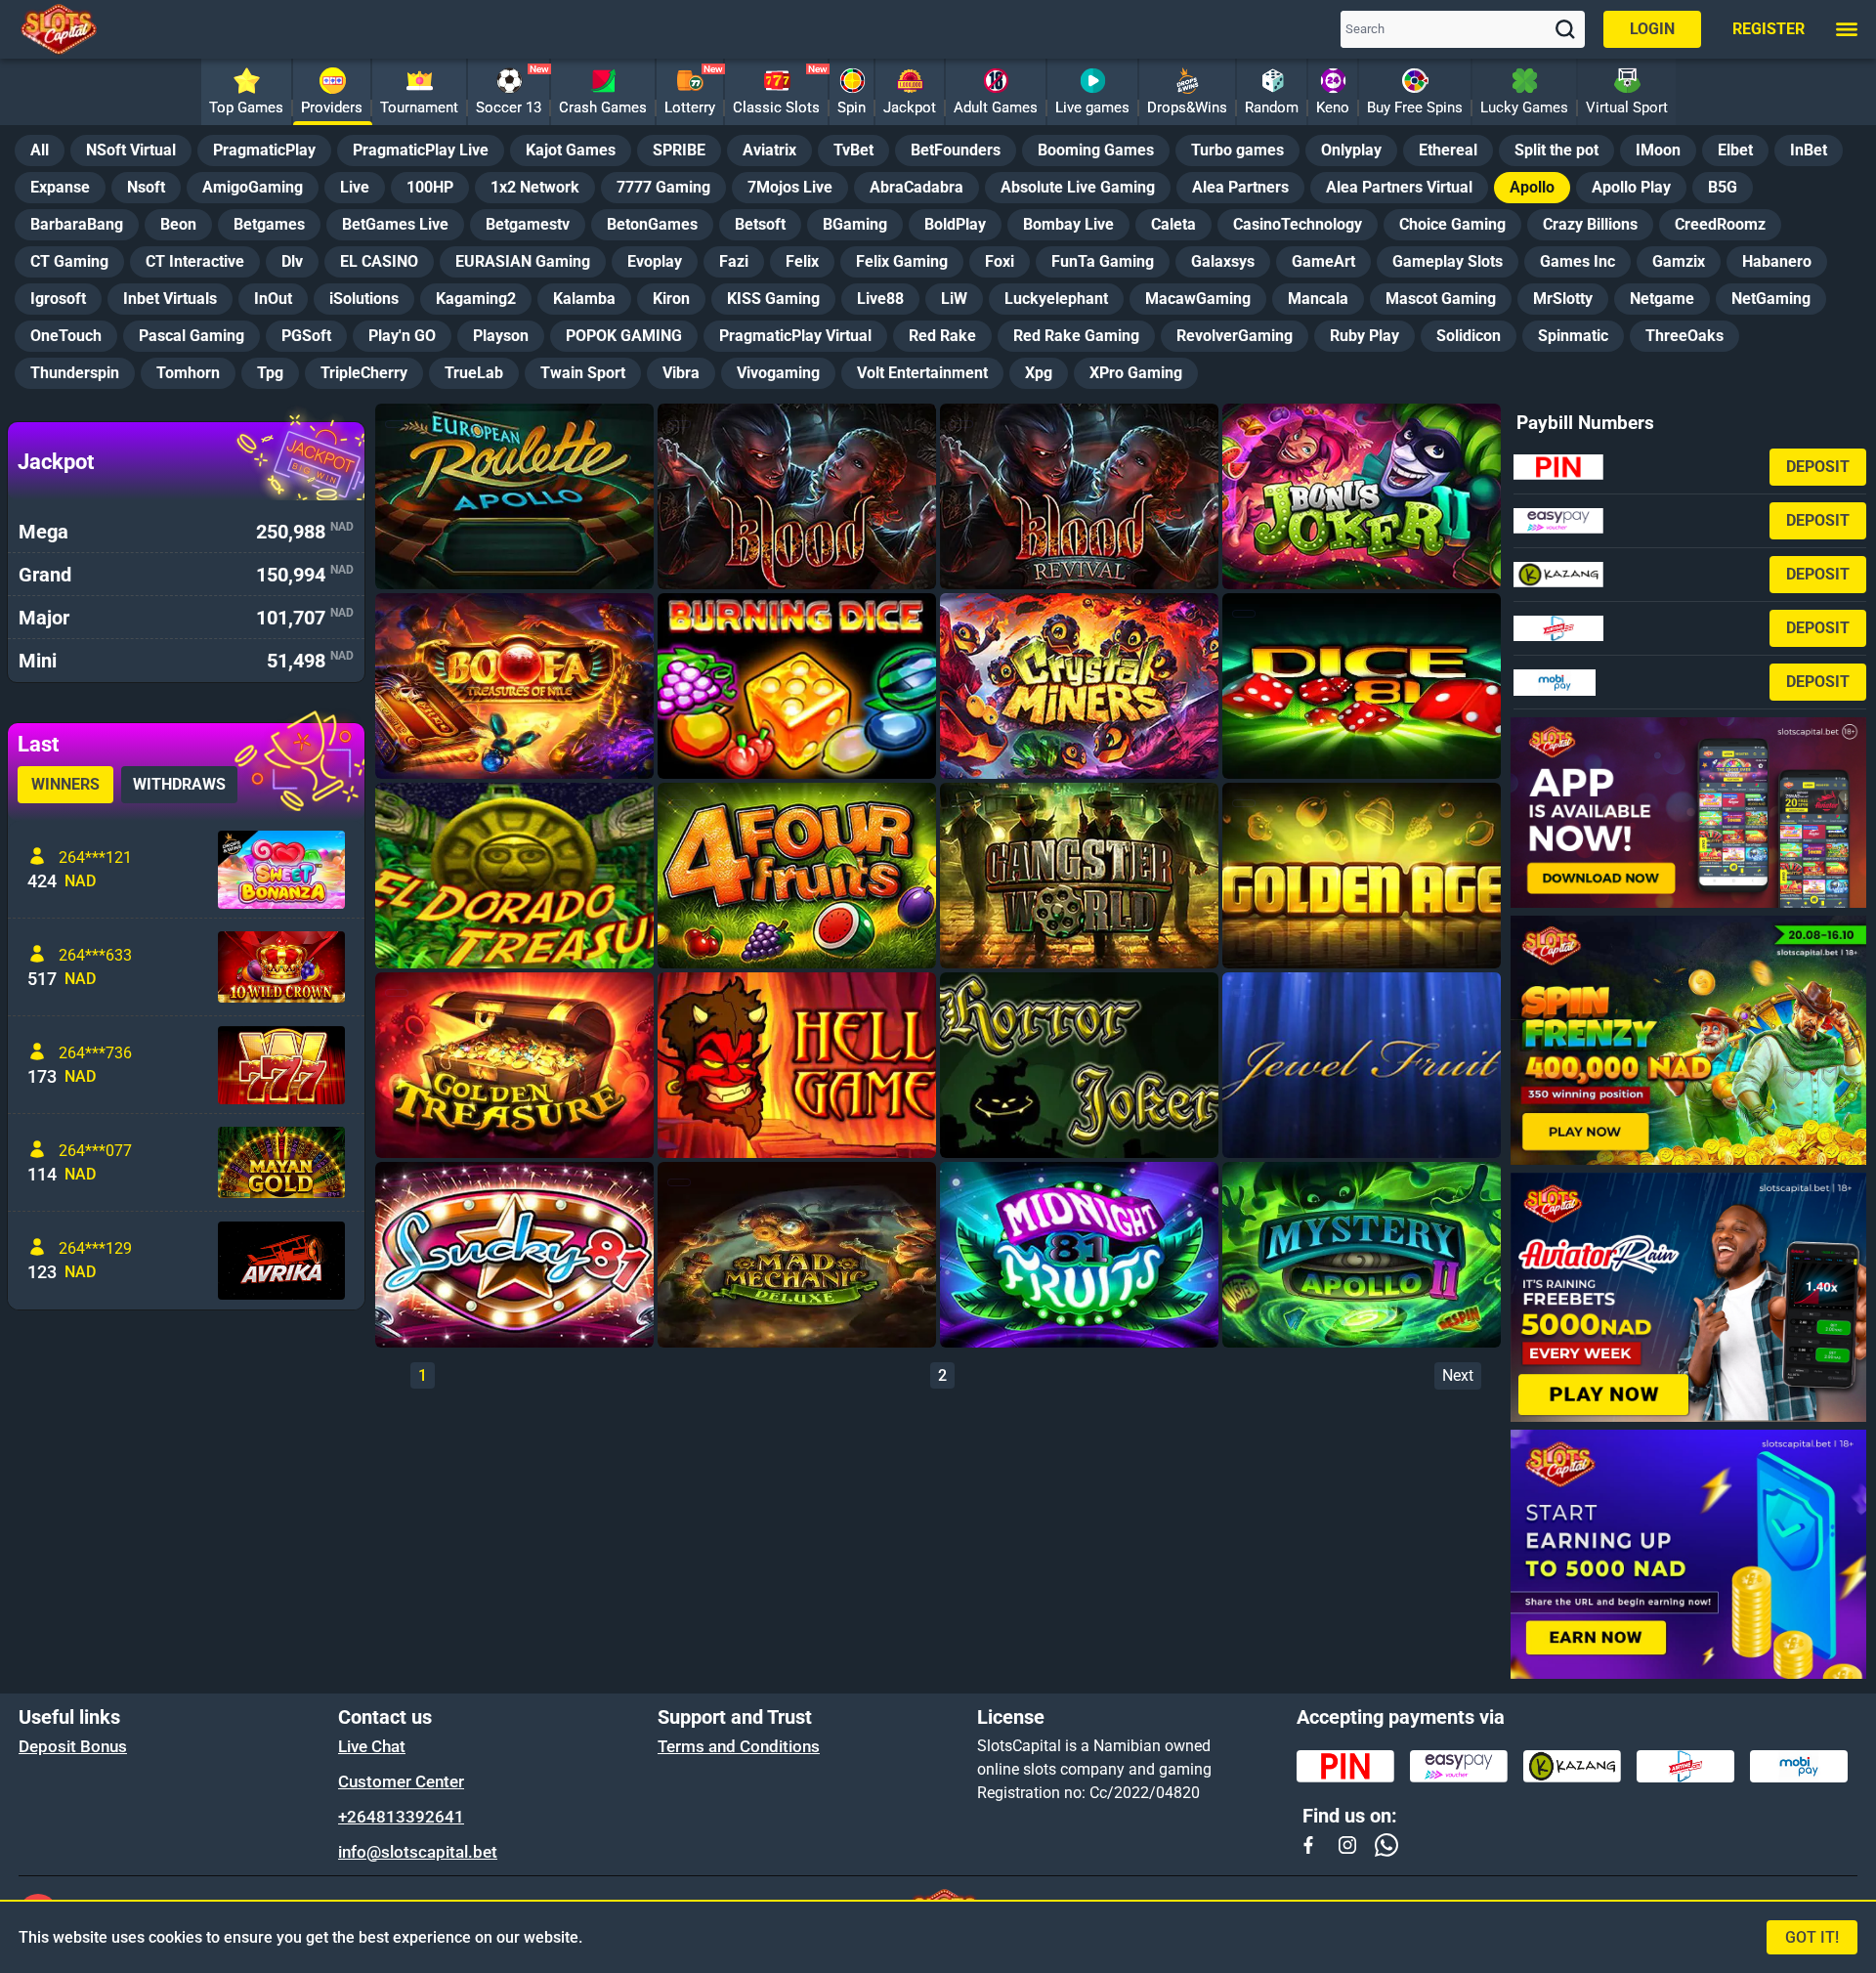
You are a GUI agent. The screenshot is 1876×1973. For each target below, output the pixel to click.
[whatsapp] (1386, 1845)
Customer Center (401, 1781)
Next (1458, 1375)
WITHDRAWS (179, 784)
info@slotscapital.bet (418, 1852)
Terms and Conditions (739, 1746)
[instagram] (1347, 1845)
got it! (1812, 1937)
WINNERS (65, 784)
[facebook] (1308, 1845)
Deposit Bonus (73, 1746)
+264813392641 (401, 1817)
